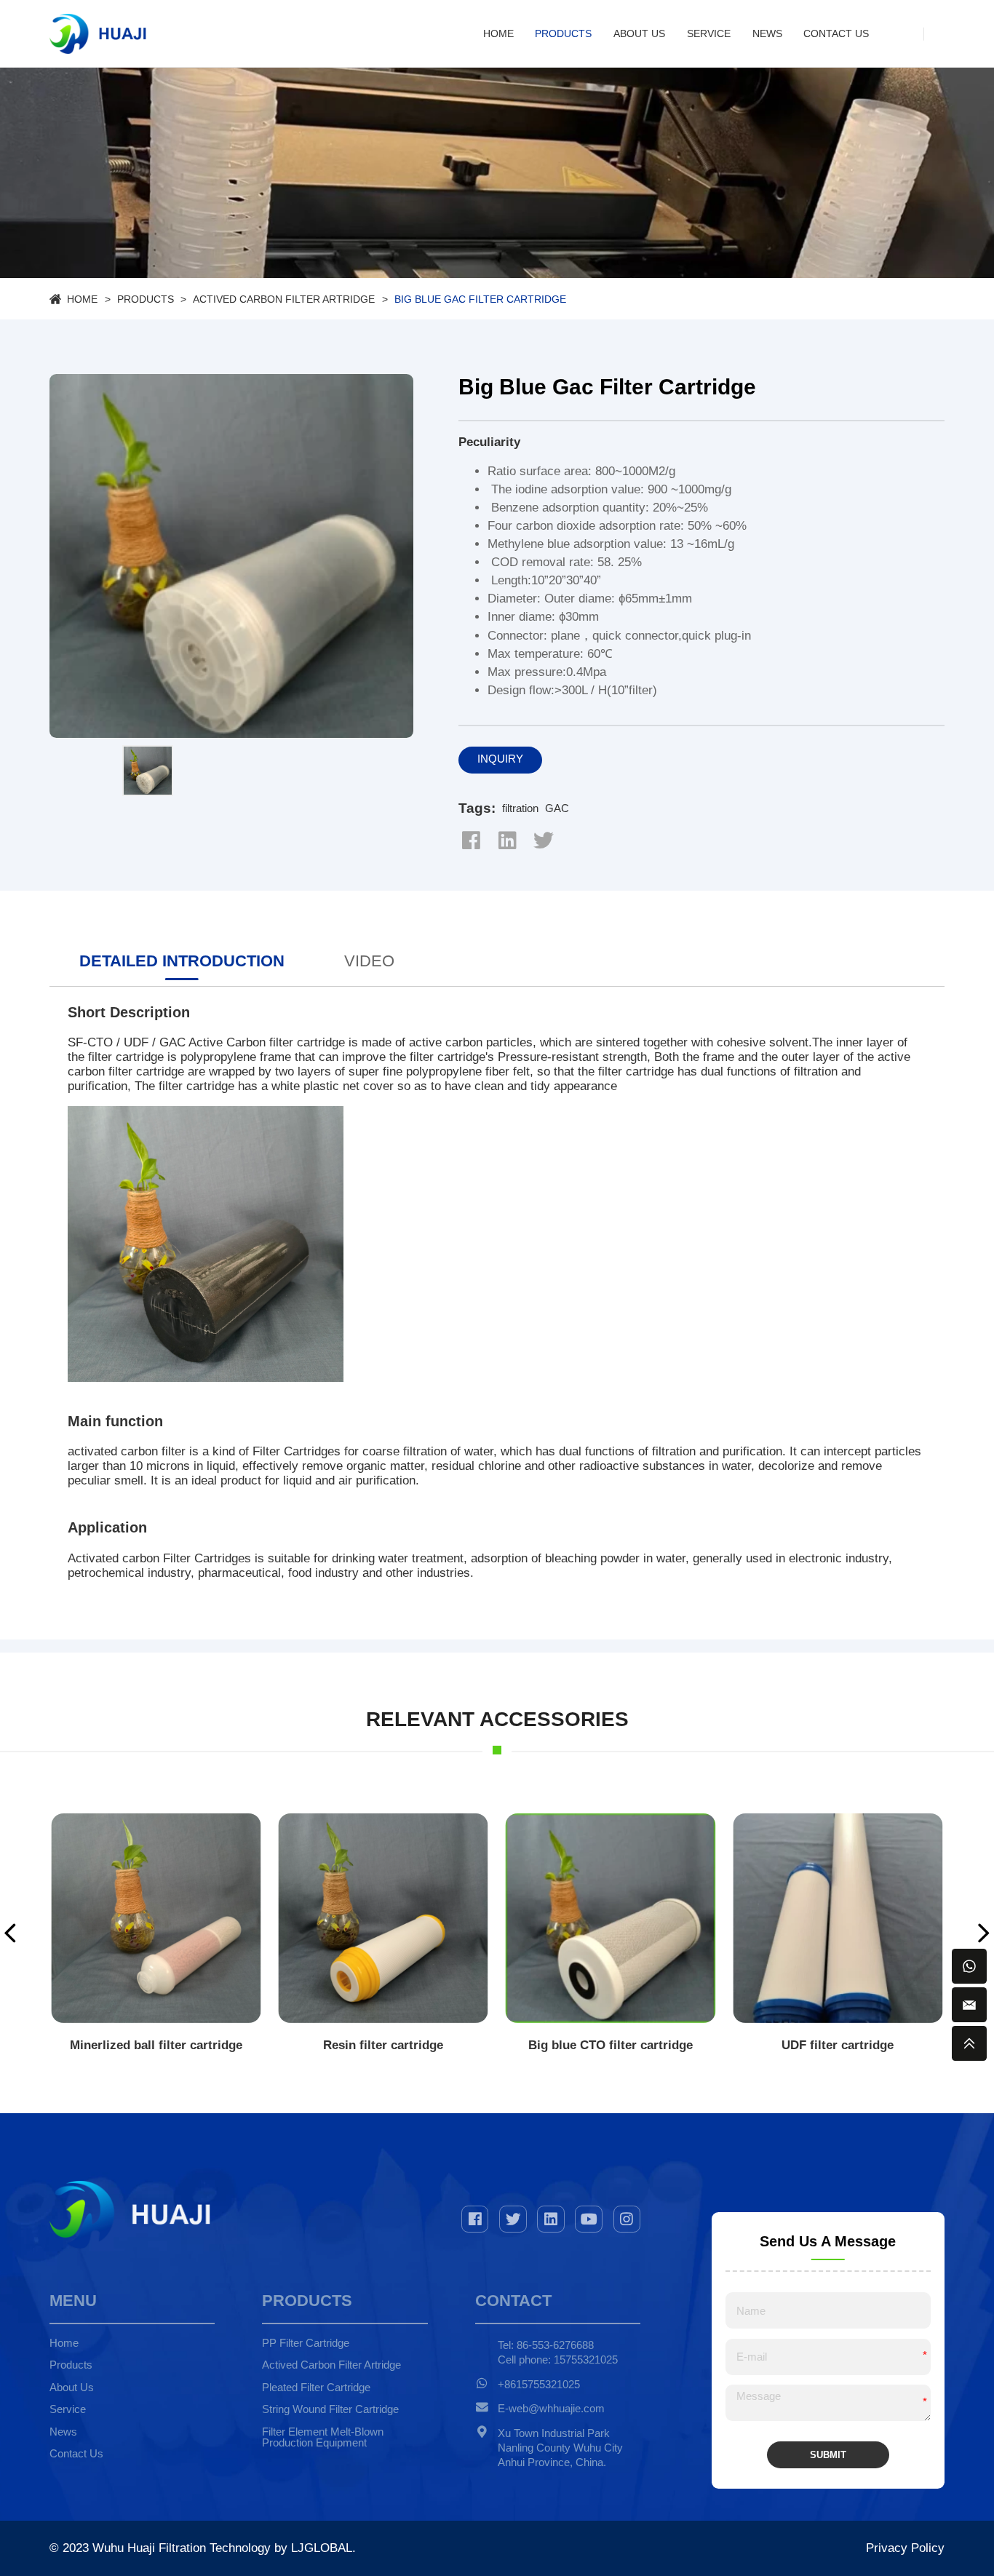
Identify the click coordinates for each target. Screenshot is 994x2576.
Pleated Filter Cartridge (316, 2388)
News (767, 33)
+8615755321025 (539, 2385)
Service (709, 33)
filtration (520, 808)
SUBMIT (828, 2455)
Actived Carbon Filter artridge (284, 299)
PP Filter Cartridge (306, 2343)
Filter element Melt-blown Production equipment (323, 2438)
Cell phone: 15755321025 (558, 2360)
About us (639, 33)
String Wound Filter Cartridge (330, 2409)
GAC (557, 808)
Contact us (836, 33)
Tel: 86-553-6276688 (546, 2345)
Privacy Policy (905, 2548)
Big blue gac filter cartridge (480, 299)
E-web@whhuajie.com (551, 2409)
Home (498, 33)
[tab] (182, 965)
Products (563, 33)
